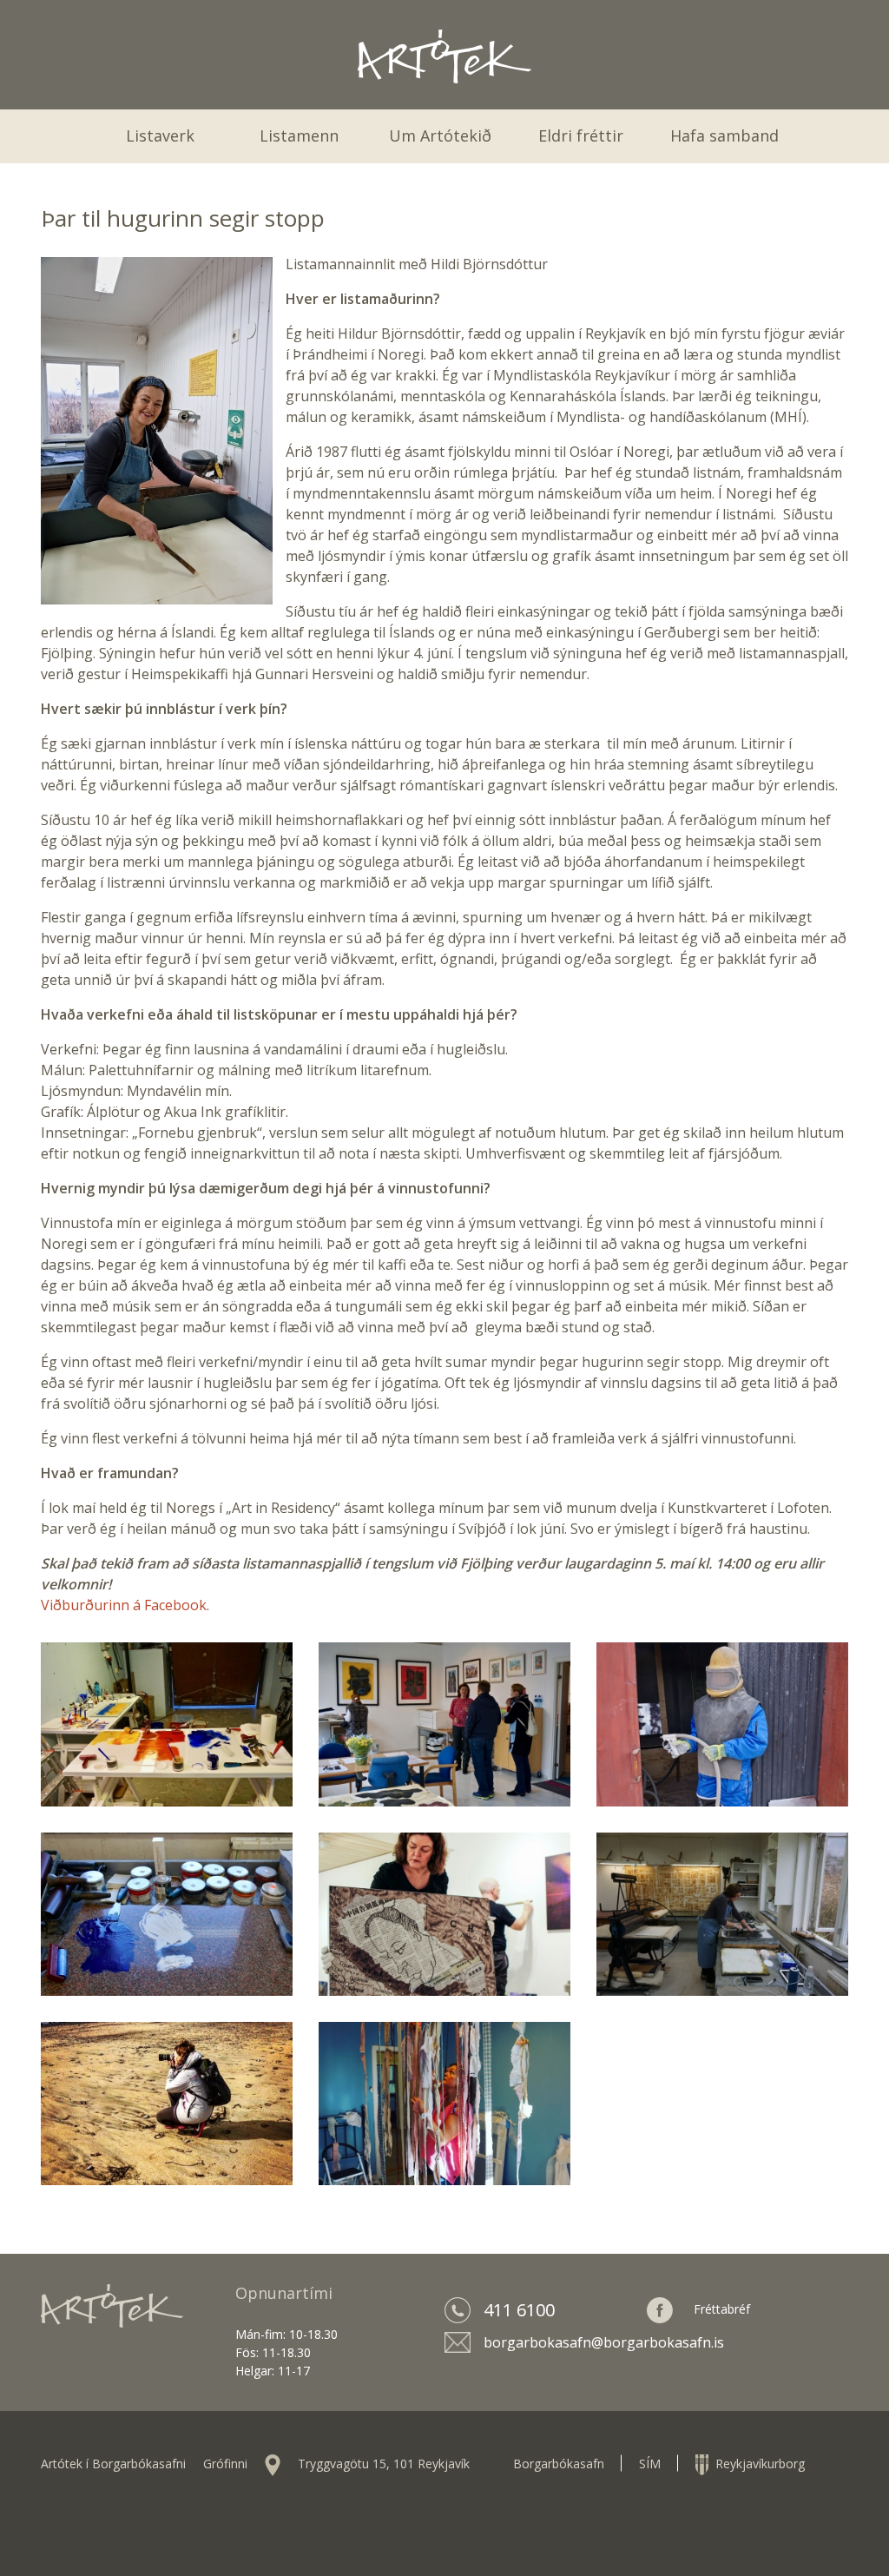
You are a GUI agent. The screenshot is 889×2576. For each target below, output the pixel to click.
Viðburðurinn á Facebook (124, 1605)
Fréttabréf (722, 2309)
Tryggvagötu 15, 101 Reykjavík (384, 2464)
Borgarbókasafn (559, 2464)
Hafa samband (724, 135)
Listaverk (160, 135)
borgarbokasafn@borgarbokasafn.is (604, 2342)
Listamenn (299, 135)
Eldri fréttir (581, 135)
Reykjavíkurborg (757, 2464)
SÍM (650, 2464)
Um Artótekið (440, 135)
